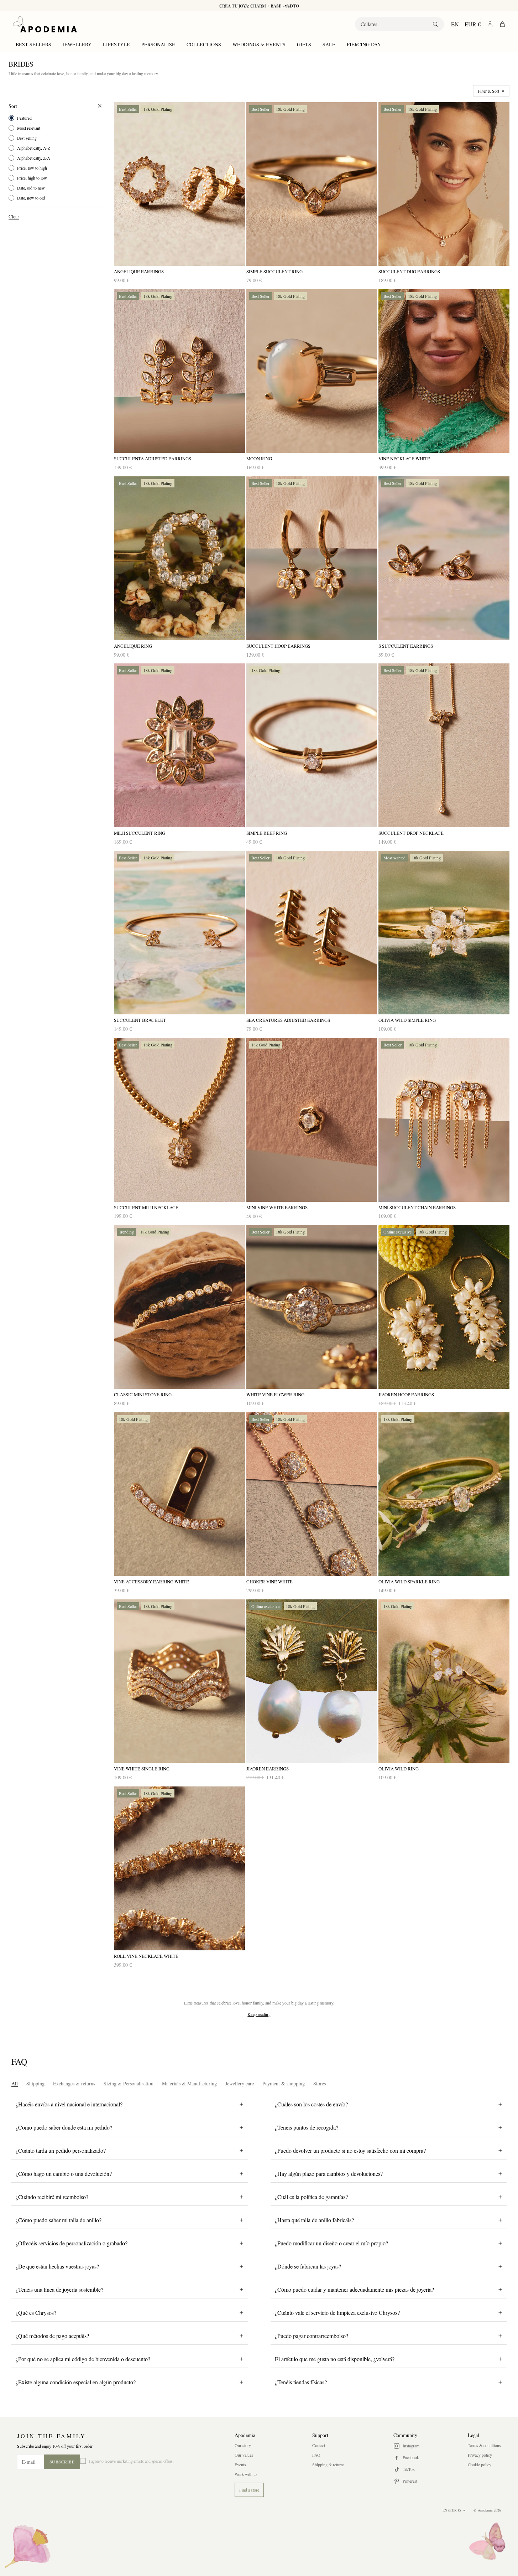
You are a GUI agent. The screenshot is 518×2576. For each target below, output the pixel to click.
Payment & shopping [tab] (284, 2083)
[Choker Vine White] (312, 1494)
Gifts (304, 44)
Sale (329, 44)
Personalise (158, 44)
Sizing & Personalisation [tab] (129, 2083)
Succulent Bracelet (140, 1020)
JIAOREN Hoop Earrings (406, 1395)
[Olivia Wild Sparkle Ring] (444, 1494)
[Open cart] (502, 24)
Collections (204, 44)
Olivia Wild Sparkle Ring (409, 1582)
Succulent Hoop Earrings (278, 646)
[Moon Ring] (312, 371)
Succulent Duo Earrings (409, 272)
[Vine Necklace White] (444, 371)
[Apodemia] (45, 24)
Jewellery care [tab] (240, 2083)
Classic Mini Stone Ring (143, 1395)
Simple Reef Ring (267, 833)
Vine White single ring (142, 1769)
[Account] (490, 24)
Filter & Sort (488, 91)
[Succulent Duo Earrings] (444, 184)
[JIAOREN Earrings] (312, 1681)
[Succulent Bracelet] (179, 933)
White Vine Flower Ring (275, 1395)
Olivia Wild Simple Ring (407, 1020)
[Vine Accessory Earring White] (179, 1494)
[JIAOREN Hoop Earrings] (444, 1307)
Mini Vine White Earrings (277, 1208)
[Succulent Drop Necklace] (444, 745)
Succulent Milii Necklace (146, 1208)
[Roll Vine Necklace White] (179, 1868)
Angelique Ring (133, 646)
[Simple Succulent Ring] (312, 184)
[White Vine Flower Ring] (312, 1307)
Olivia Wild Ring (399, 1769)
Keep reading (259, 2014)
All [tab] (15, 2083)
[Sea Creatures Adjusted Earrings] (312, 933)
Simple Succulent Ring (274, 272)
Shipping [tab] (35, 2083)
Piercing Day (364, 44)
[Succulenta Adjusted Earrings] (179, 371)
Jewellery (77, 44)
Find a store (249, 2490)
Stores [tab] (320, 2083)
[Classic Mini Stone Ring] (179, 1307)
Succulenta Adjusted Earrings (153, 459)
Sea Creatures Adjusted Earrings (288, 1020)
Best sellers (33, 44)
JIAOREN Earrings (268, 1769)
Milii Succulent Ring (140, 833)
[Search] (435, 24)
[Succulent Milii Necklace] (179, 1120)
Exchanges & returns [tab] (74, 2083)
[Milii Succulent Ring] (179, 745)
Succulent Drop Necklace (411, 833)
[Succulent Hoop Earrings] (312, 558)
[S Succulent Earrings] (444, 558)
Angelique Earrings (139, 272)
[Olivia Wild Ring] (444, 1681)
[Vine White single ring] (179, 1681)
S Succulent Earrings (406, 646)
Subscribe (62, 2462)
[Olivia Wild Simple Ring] (444, 933)
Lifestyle (116, 44)
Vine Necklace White (404, 459)
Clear (14, 216)
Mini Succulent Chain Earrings (417, 1208)
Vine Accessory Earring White (151, 1582)
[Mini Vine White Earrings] (312, 1120)
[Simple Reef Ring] (312, 745)
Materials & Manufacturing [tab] (189, 2083)
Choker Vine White (270, 1582)
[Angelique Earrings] (179, 184)
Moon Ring (259, 459)
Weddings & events (259, 44)
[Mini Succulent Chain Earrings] (444, 1120)
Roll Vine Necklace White (146, 1956)
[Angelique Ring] (179, 558)
